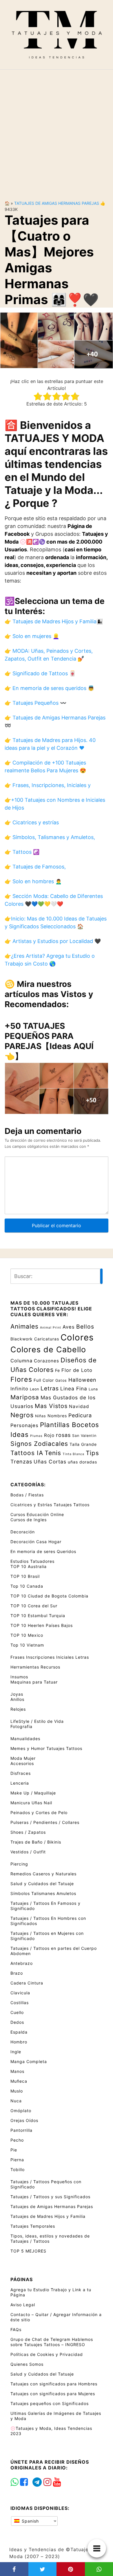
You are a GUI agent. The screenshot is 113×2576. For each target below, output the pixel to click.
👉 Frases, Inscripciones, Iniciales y (48, 785)
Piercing (19, 1864)
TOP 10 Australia (29, 1566)
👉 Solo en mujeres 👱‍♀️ (32, 636)
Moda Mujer (23, 1758)
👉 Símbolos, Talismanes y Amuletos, (50, 837)
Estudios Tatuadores (32, 1561)
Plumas (36, 1436)
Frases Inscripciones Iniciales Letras (50, 1657)
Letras (50, 1388)
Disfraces (21, 1773)
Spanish (30, 2521)
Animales (24, 1326)
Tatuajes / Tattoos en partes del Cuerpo (54, 1948)
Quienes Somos (27, 2364)
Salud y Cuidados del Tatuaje (42, 1884)
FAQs (16, 2329)
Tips (92, 1453)
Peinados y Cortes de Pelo (39, 1813)
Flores (21, 1379)
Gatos (61, 1380)
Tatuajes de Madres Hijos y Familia (48, 2216)
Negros (22, 1415)
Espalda (19, 2032)
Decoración (23, 1532)
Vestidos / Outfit (28, 1852)
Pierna (17, 2160)
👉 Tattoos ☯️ (22, 852)
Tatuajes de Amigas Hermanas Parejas (57, 203)
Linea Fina (74, 1389)
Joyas (17, 1694)
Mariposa (25, 1397)
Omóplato (21, 2111)
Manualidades (25, 1739)
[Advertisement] (57, 130)
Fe (58, 1370)
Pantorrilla (21, 2130)
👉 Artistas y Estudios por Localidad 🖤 (53, 941)
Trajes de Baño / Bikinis (36, 1842)
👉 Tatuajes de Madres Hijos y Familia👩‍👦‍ (54, 621)
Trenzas (21, 1462)
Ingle (16, 2052)
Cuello (17, 2012)
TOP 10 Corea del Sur (34, 1606)
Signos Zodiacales (39, 1444)
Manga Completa (29, 2061)
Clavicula (20, 1993)
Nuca (16, 2101)
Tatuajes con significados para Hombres (54, 2384)
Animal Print (51, 1328)
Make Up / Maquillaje (33, 1793)
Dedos (17, 2022)
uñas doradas (82, 1462)
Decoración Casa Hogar (36, 1542)
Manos (17, 2071)
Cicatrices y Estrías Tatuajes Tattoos (50, 1505)
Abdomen (21, 1953)
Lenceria (20, 1783)
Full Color (44, 1380)
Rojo (49, 1435)
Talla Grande (83, 1444)
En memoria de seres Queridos (43, 1551)
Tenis (53, 1453)
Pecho (17, 2140)
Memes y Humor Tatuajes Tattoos (46, 1748)
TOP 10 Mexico (27, 1635)
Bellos (85, 1327)
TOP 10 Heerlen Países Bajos (42, 1625)
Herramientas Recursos (35, 1667)
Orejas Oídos (24, 2120)
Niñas (41, 1416)
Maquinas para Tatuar (34, 1682)
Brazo (17, 1973)
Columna (21, 1361)
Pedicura (80, 1415)
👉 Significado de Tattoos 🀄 (40, 673)
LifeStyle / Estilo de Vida (37, 1721)
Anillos (17, 1699)
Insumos (19, 1677)
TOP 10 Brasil (25, 1576)
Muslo (17, 2091)
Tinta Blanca (73, 1454)
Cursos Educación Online (37, 1514)
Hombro (19, 2042)
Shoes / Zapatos (28, 1832)
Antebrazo (22, 1963)
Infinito (19, 1389)
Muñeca (19, 2081)
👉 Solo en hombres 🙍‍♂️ (33, 881)
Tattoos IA (27, 1453)
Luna (93, 1389)
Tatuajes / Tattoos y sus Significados (50, 2197)
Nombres (57, 1416)
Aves (69, 1327)
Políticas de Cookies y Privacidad (47, 2354)
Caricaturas (47, 1339)
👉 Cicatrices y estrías (32, 822)
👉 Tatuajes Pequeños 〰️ (35, 703)
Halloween (82, 1380)
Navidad (79, 1406)
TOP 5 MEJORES (28, 2251)
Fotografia (21, 1726)
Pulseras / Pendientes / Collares (45, 1822)
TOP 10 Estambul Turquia (38, 1616)
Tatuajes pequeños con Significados (50, 2403)
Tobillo (18, 2169)
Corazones (47, 1361)
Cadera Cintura (27, 1983)
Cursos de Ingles (29, 1520)
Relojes (18, 1709)
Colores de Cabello (48, 1349)
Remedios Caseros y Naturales (43, 1874)
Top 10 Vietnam (27, 1645)
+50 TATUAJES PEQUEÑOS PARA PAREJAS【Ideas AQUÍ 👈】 (49, 1041)
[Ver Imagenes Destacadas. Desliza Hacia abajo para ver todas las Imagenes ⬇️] (57, 340)
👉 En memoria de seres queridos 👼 (49, 688)
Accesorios (22, 1763)
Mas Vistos (51, 1406)
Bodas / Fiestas (27, 1495)
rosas (63, 1435)
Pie (14, 2150)
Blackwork (22, 1339)
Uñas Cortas (50, 1462)
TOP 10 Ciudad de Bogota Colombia (49, 1596)
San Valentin (84, 1436)
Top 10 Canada (27, 1586)
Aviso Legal (23, 2305)
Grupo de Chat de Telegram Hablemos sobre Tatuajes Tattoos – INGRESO (52, 2342)
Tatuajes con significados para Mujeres (53, 2394)
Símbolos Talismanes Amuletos (43, 1893)
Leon (34, 1389)
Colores (77, 1337)
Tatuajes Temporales (33, 2226)
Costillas (20, 2003)
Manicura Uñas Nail (31, 1803)
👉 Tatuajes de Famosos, (35, 867)
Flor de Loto (77, 1370)
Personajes (24, 1425)
